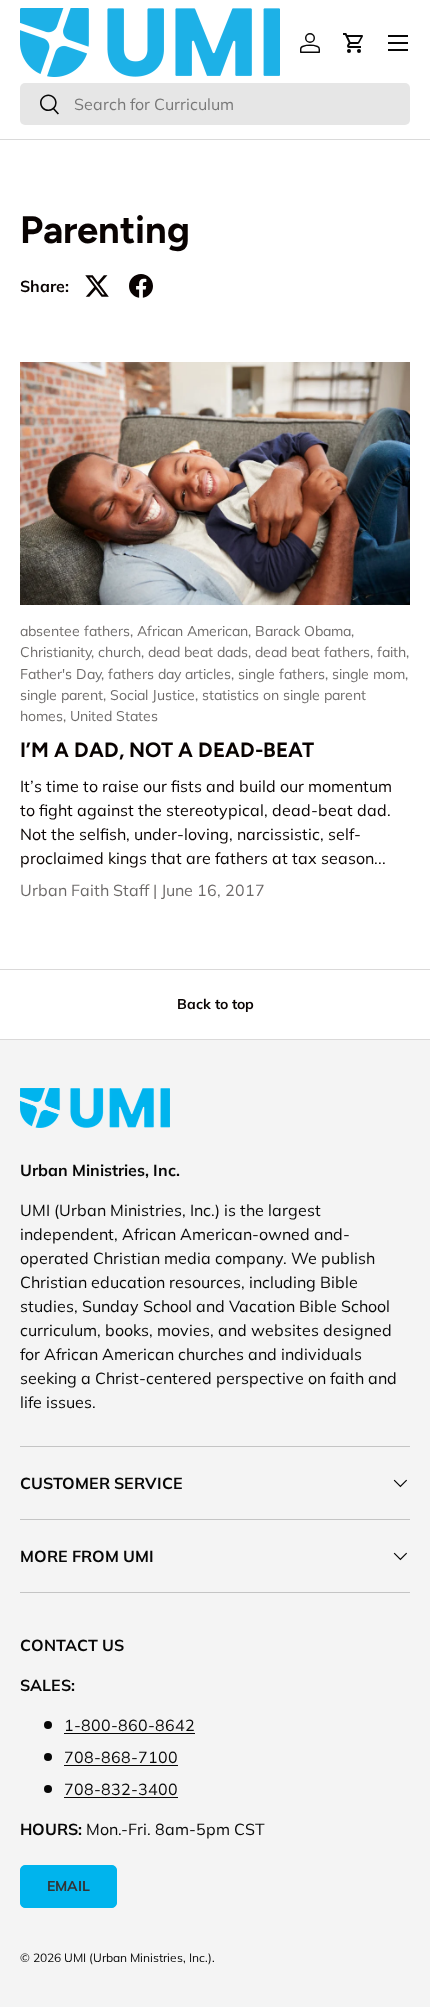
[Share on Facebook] (141, 286)
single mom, (370, 674)
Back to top (215, 1004)
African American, (196, 631)
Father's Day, (64, 674)
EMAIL (68, 1886)
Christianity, (59, 652)
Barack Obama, (304, 631)
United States (114, 716)
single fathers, (285, 674)
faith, (393, 652)
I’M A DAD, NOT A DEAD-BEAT (167, 749)
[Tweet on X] (97, 286)
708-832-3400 (121, 1789)
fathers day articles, (173, 674)
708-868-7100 (121, 1757)
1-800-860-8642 (129, 1725)
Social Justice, (156, 695)
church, (123, 652)
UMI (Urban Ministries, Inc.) (138, 1957)
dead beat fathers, (316, 652)
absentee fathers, (78, 631)
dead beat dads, (201, 652)
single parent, (65, 695)
